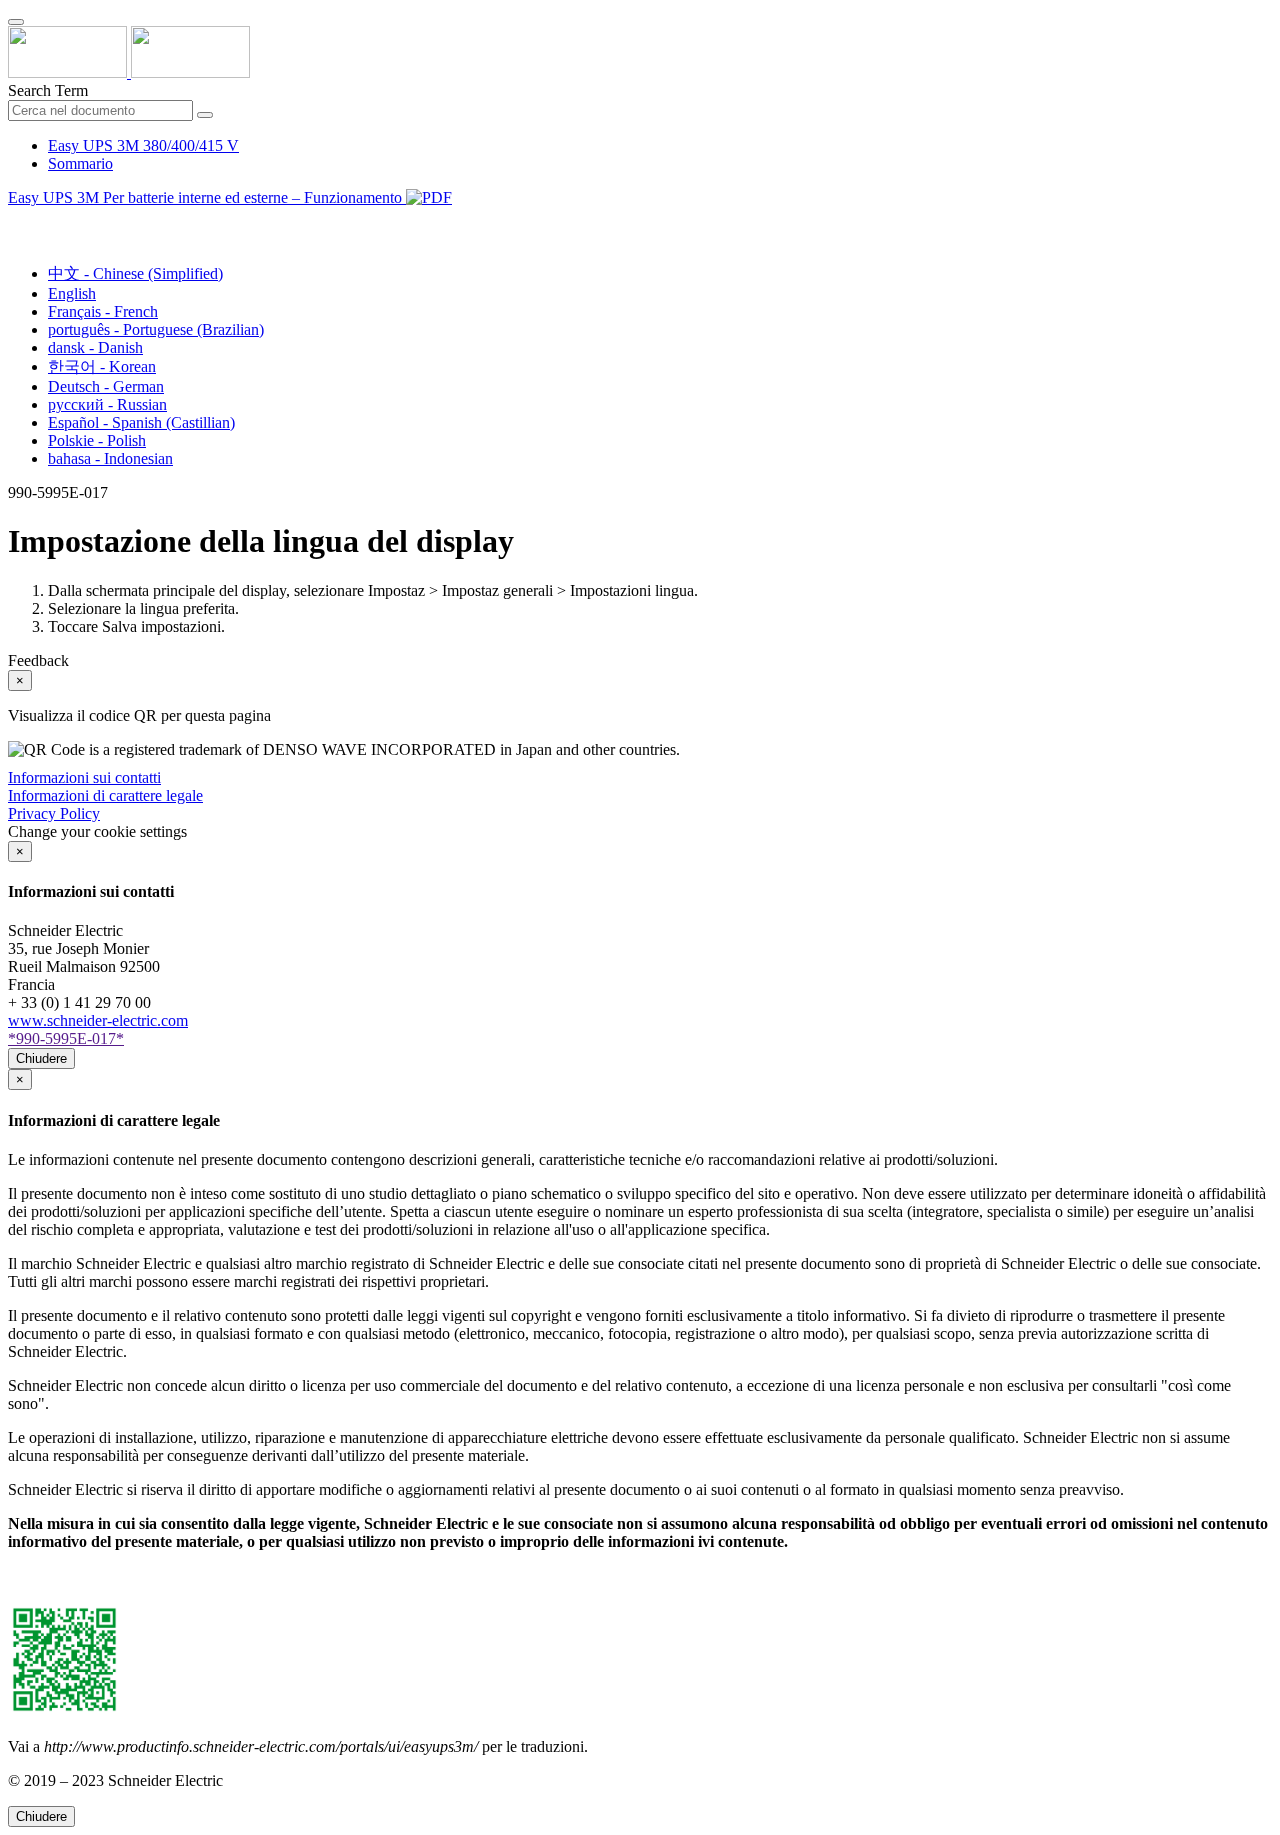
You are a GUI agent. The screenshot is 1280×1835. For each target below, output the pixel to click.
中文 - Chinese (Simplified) (135, 273)
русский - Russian (107, 404)
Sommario (80, 163)
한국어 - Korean (102, 366)
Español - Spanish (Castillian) (141, 422)
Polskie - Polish (97, 440)
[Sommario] (16, 220)
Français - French (103, 311)
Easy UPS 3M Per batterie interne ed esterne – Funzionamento (207, 197)
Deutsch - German (106, 386)
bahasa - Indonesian (110, 458)
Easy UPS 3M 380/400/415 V (143, 145)
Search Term (48, 90)
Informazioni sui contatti (84, 777)
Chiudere (41, 1058)
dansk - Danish (95, 347)
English (72, 293)
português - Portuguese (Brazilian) (156, 329)
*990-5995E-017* (66, 1038)
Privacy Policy (54, 813)
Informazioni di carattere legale (105, 795)
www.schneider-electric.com (98, 1020)
